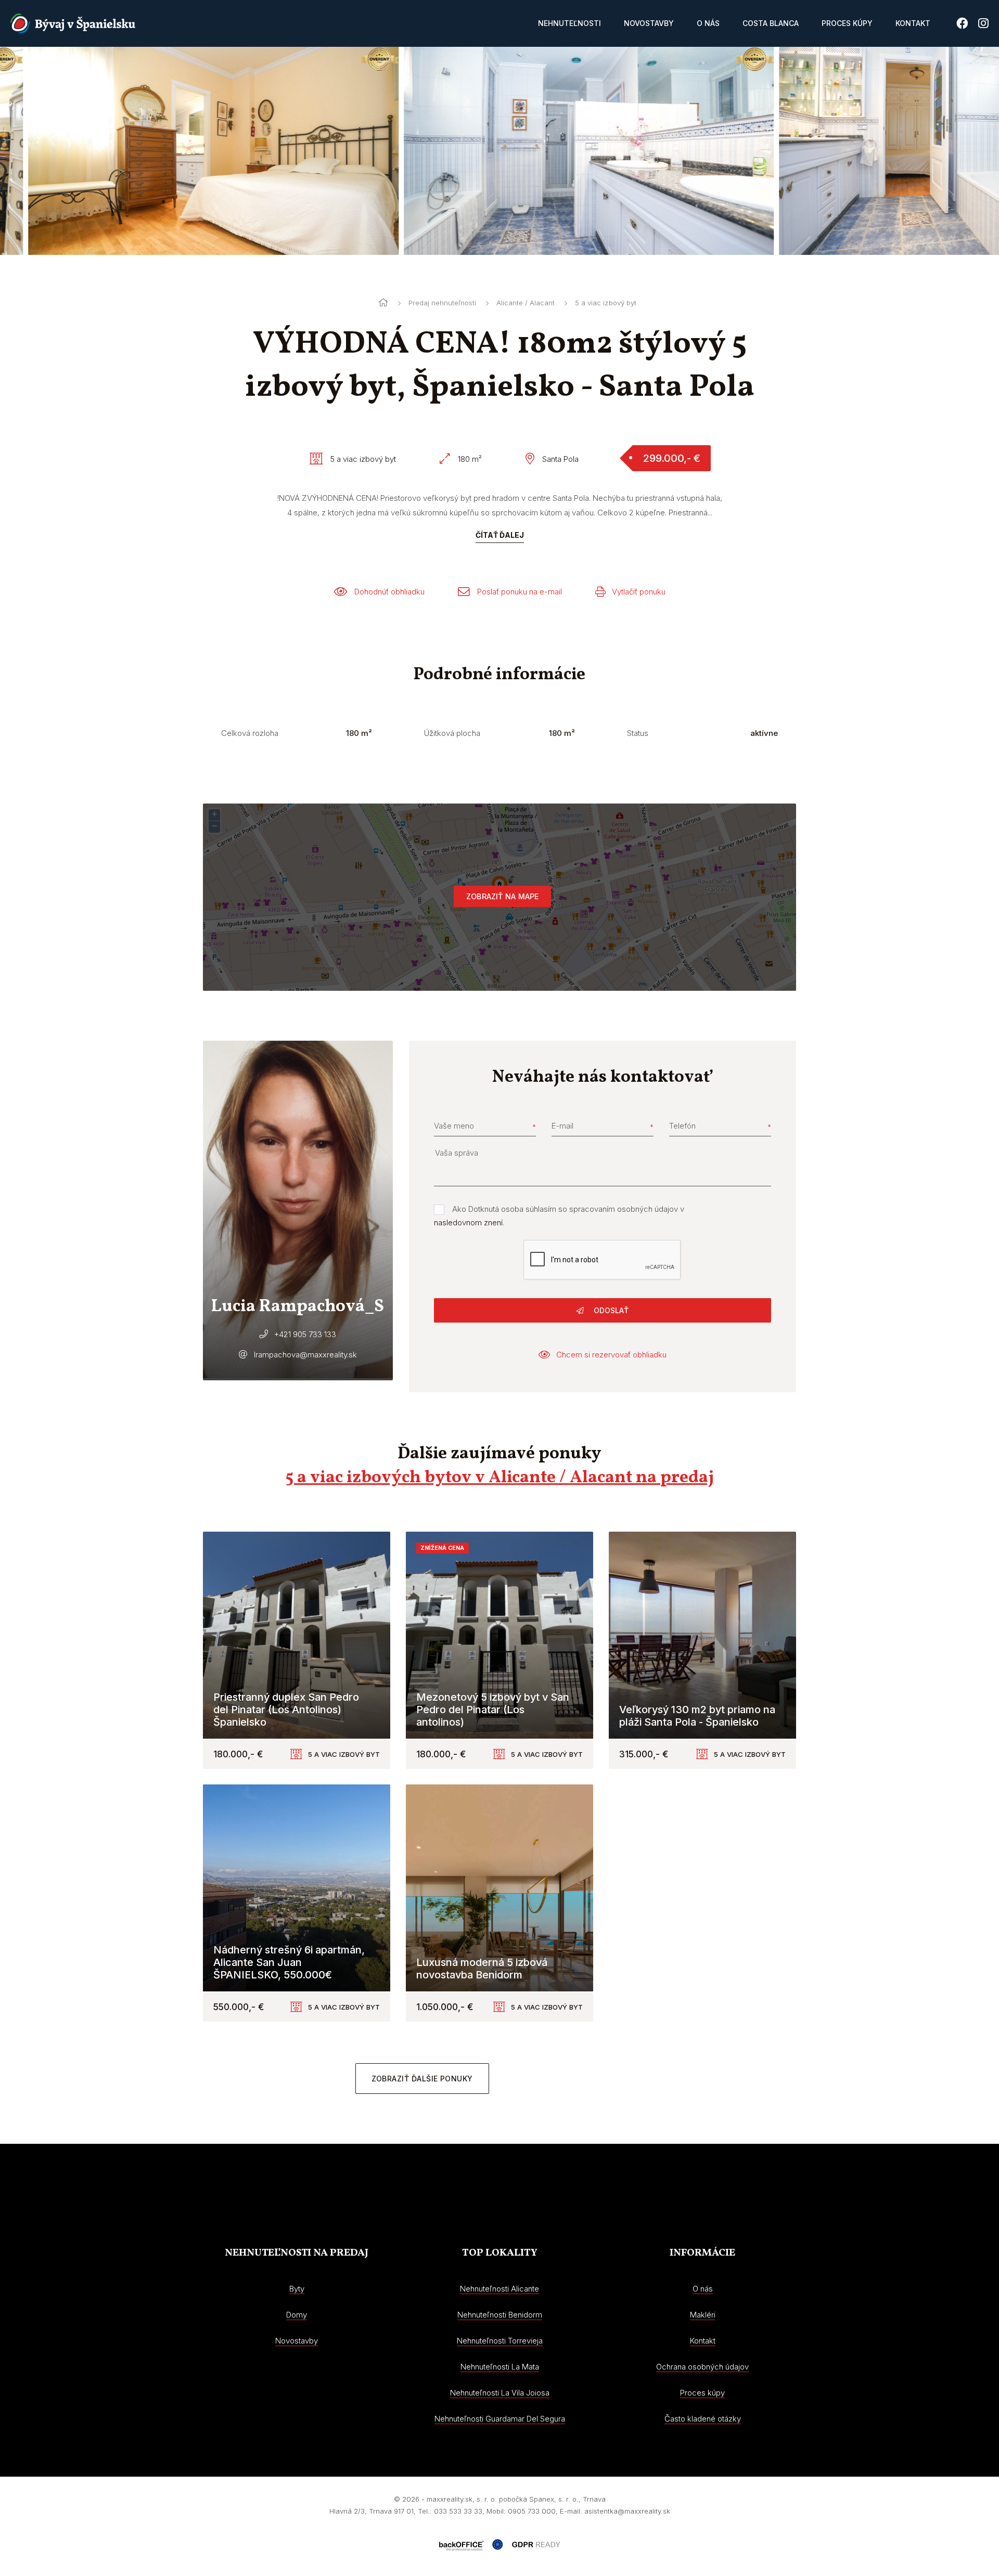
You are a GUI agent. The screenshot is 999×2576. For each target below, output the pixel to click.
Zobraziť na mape (502, 896)
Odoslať (610, 1310)
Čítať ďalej (500, 535)
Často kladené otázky (703, 2419)
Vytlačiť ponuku (639, 592)
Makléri (703, 2315)
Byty (297, 2289)
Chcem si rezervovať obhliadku (611, 1355)
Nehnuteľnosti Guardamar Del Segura (500, 2419)
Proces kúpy (847, 23)
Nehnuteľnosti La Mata (500, 2367)
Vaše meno (454, 1126)
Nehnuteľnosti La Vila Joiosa (500, 2393)
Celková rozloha (250, 733)
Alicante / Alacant (526, 303)
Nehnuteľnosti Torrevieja (500, 2341)
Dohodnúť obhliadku (389, 592)
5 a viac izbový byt (606, 303)
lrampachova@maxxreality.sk (305, 1355)
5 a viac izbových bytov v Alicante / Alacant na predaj (500, 1478)
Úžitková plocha (452, 733)
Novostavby (649, 23)
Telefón (682, 1126)
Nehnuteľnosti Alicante (499, 2289)
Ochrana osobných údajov (702, 2367)
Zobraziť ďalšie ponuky (422, 2079)
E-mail (562, 1126)
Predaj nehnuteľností (442, 303)
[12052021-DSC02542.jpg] (556, 151)
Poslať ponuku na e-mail (520, 592)
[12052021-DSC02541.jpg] (185, 151)
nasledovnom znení (468, 1222)
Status (638, 733)
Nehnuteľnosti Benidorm (500, 2315)
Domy (297, 2315)
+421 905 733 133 (305, 1334)
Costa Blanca (771, 23)
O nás (708, 23)
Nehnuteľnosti (569, 23)
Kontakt (913, 23)
